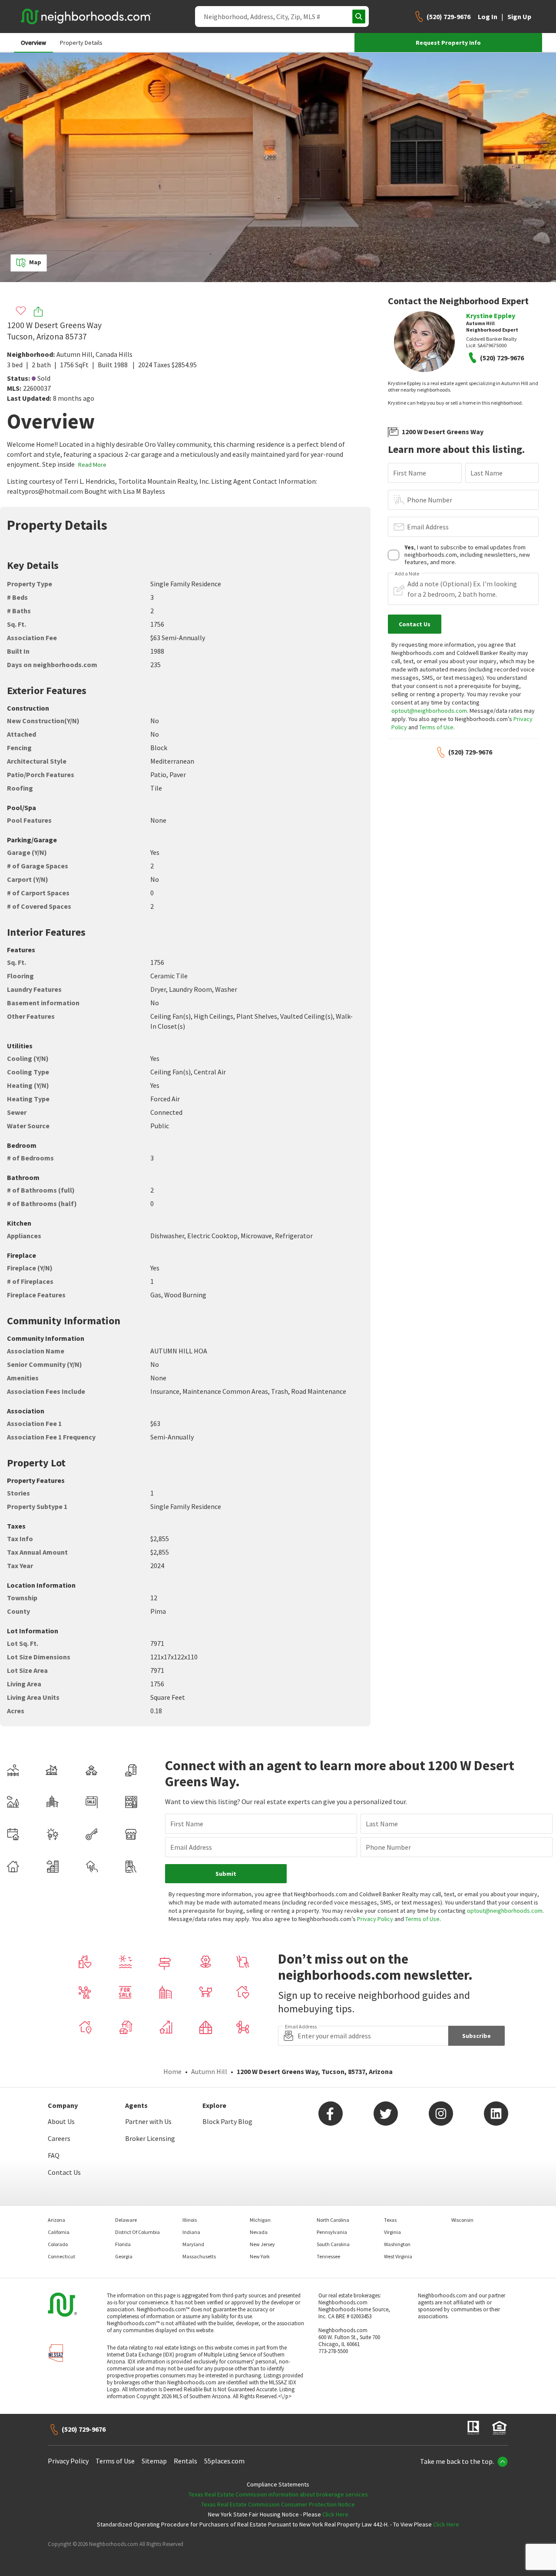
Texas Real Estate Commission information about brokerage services (278, 2494)
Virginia (392, 2232)
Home (172, 2071)
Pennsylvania (332, 2232)
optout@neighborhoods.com (429, 711)
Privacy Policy (375, 1919)
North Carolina (333, 2220)
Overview (33, 43)
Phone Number (430, 500)
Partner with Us (148, 2121)
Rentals (185, 2461)
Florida (123, 2244)
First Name (410, 473)
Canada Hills (114, 354)
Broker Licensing (150, 2138)
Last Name (486, 473)
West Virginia (398, 2256)
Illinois (190, 2220)
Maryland (193, 2244)
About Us (61, 2121)
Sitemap (154, 2461)
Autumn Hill (74, 354)
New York (260, 2256)
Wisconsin (462, 2220)
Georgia (124, 2256)
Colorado (58, 2244)
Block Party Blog (227, 2121)
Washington (397, 2244)
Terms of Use (436, 727)
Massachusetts (199, 2256)
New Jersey (262, 2244)
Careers (59, 2138)
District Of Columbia (137, 2232)
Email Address (428, 527)
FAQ (54, 2155)
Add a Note (407, 574)
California (59, 2232)
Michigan (260, 2220)
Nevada (259, 2232)
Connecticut (61, 2256)
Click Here (335, 2514)
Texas (390, 2220)
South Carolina (333, 2244)
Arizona (56, 2220)
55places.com (224, 2461)
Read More (92, 465)
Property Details (81, 43)
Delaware (126, 2220)
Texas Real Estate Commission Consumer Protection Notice (278, 2504)
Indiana (191, 2232)
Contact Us (64, 2172)
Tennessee (328, 2256)
